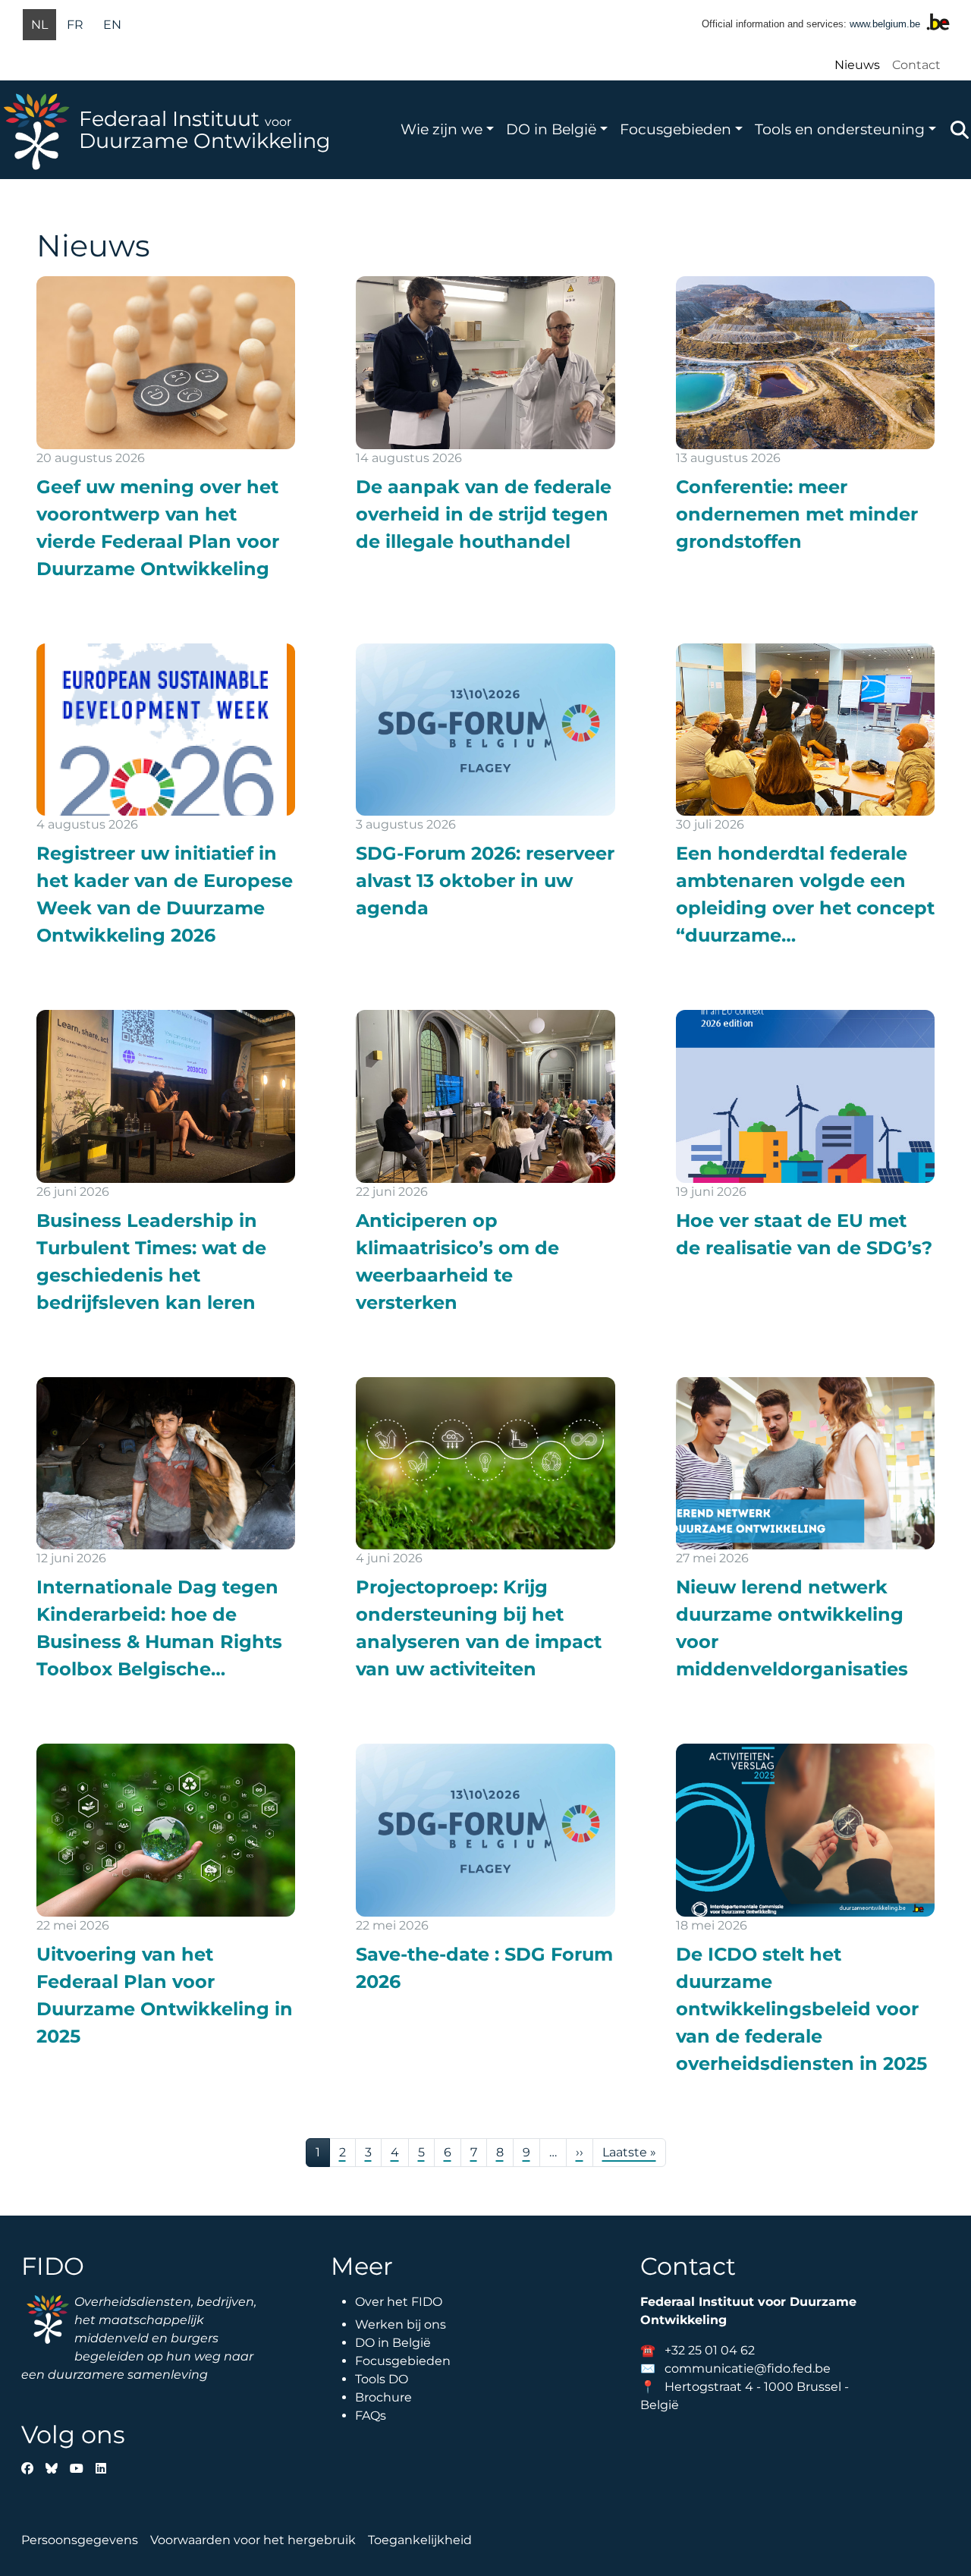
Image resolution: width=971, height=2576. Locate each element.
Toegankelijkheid (420, 2540)
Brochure (383, 2397)
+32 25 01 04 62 (710, 2350)
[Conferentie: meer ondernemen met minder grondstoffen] (805, 416)
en (112, 25)
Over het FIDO (399, 2302)
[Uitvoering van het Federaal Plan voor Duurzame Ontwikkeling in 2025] (166, 1897)
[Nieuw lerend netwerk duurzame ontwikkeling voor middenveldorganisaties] (805, 1530)
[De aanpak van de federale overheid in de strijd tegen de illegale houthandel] (485, 416)
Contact (916, 65)
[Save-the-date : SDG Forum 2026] (485, 1870)
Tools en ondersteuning (840, 129)
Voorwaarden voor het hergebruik (253, 2540)
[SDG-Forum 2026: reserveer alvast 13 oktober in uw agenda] (485, 783)
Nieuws (857, 65)
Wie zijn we (442, 129)
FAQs (371, 2416)
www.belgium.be (885, 24)
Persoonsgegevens (80, 2540)
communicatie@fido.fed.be (748, 2368)
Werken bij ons (401, 2324)
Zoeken (960, 130)
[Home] (39, 130)
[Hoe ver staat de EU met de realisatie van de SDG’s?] (805, 1136)
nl (39, 25)
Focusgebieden (676, 129)
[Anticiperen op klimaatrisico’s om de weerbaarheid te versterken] (485, 1163)
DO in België (551, 129)
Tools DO (382, 2379)
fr (75, 25)
